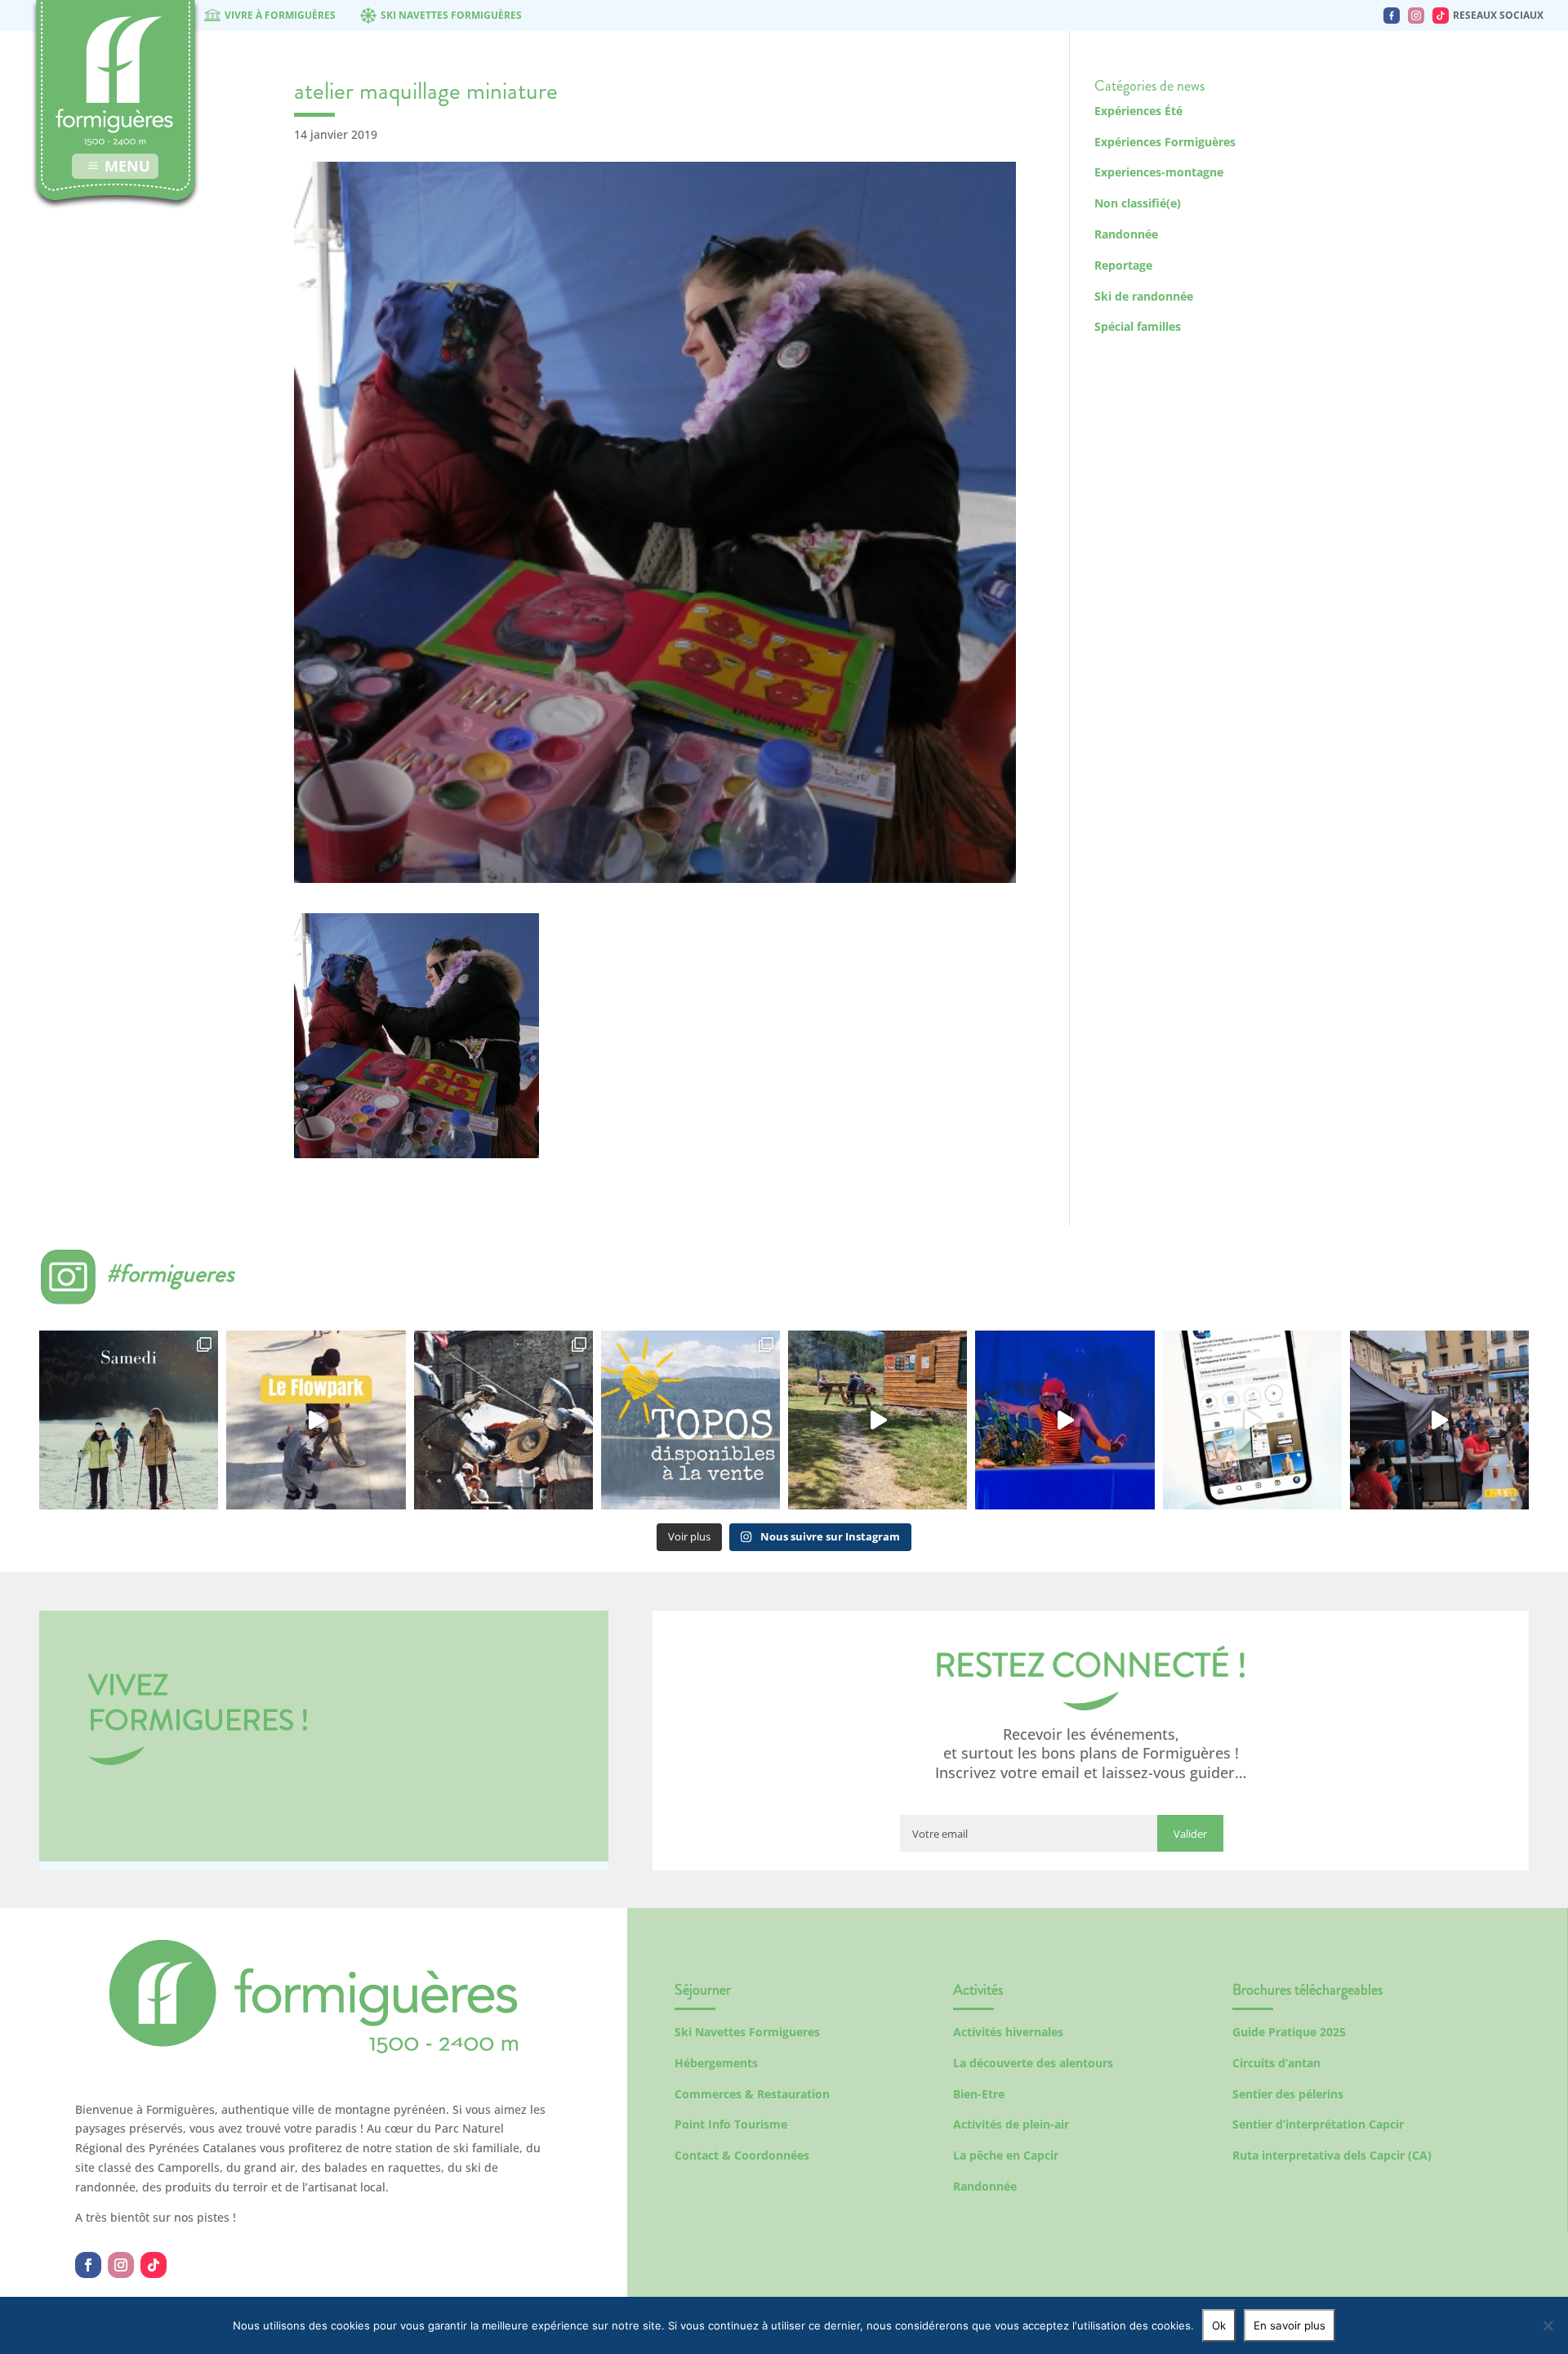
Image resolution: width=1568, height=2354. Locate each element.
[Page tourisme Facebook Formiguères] (1392, 16)
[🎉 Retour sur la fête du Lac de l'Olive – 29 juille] (878, 1420)
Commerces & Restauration (752, 2094)
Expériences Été (1138, 111)
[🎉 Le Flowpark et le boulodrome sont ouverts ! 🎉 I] (316, 1420)
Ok (1219, 2325)
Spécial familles (1138, 326)
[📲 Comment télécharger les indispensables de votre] (1252, 1420)
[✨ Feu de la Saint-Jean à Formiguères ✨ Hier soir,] (1439, 1420)
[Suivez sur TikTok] (154, 2265)
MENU (127, 166)
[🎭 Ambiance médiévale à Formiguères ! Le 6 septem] (503, 1420)
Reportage (1123, 265)
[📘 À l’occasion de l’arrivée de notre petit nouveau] (690, 1420)
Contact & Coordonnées (742, 2155)
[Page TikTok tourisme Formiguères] (1441, 16)
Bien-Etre (979, 2094)
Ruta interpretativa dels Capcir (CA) (1332, 2155)
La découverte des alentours (1033, 2063)
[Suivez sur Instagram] (121, 2265)
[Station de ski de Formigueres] (314, 2049)
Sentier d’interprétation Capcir (1318, 2124)
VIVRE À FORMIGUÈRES (280, 15)
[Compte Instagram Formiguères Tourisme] (1416, 16)
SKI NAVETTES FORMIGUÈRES (451, 15)
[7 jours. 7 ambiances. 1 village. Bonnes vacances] (129, 1420)
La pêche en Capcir (1006, 2155)
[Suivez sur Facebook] (88, 2265)
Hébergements (716, 2063)
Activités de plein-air (1011, 2124)
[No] (1548, 2325)
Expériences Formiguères (1165, 142)
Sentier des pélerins (1288, 2094)
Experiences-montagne (1159, 172)
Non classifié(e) (1138, 203)
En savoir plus (1290, 2325)
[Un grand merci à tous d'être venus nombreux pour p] (1065, 1420)
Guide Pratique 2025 (1289, 2032)
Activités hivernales (1008, 2032)
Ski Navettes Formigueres (747, 2032)
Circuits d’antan (1276, 2063)
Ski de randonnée (1144, 296)
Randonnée (1126, 234)
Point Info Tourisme (731, 2124)
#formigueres (170, 1273)
